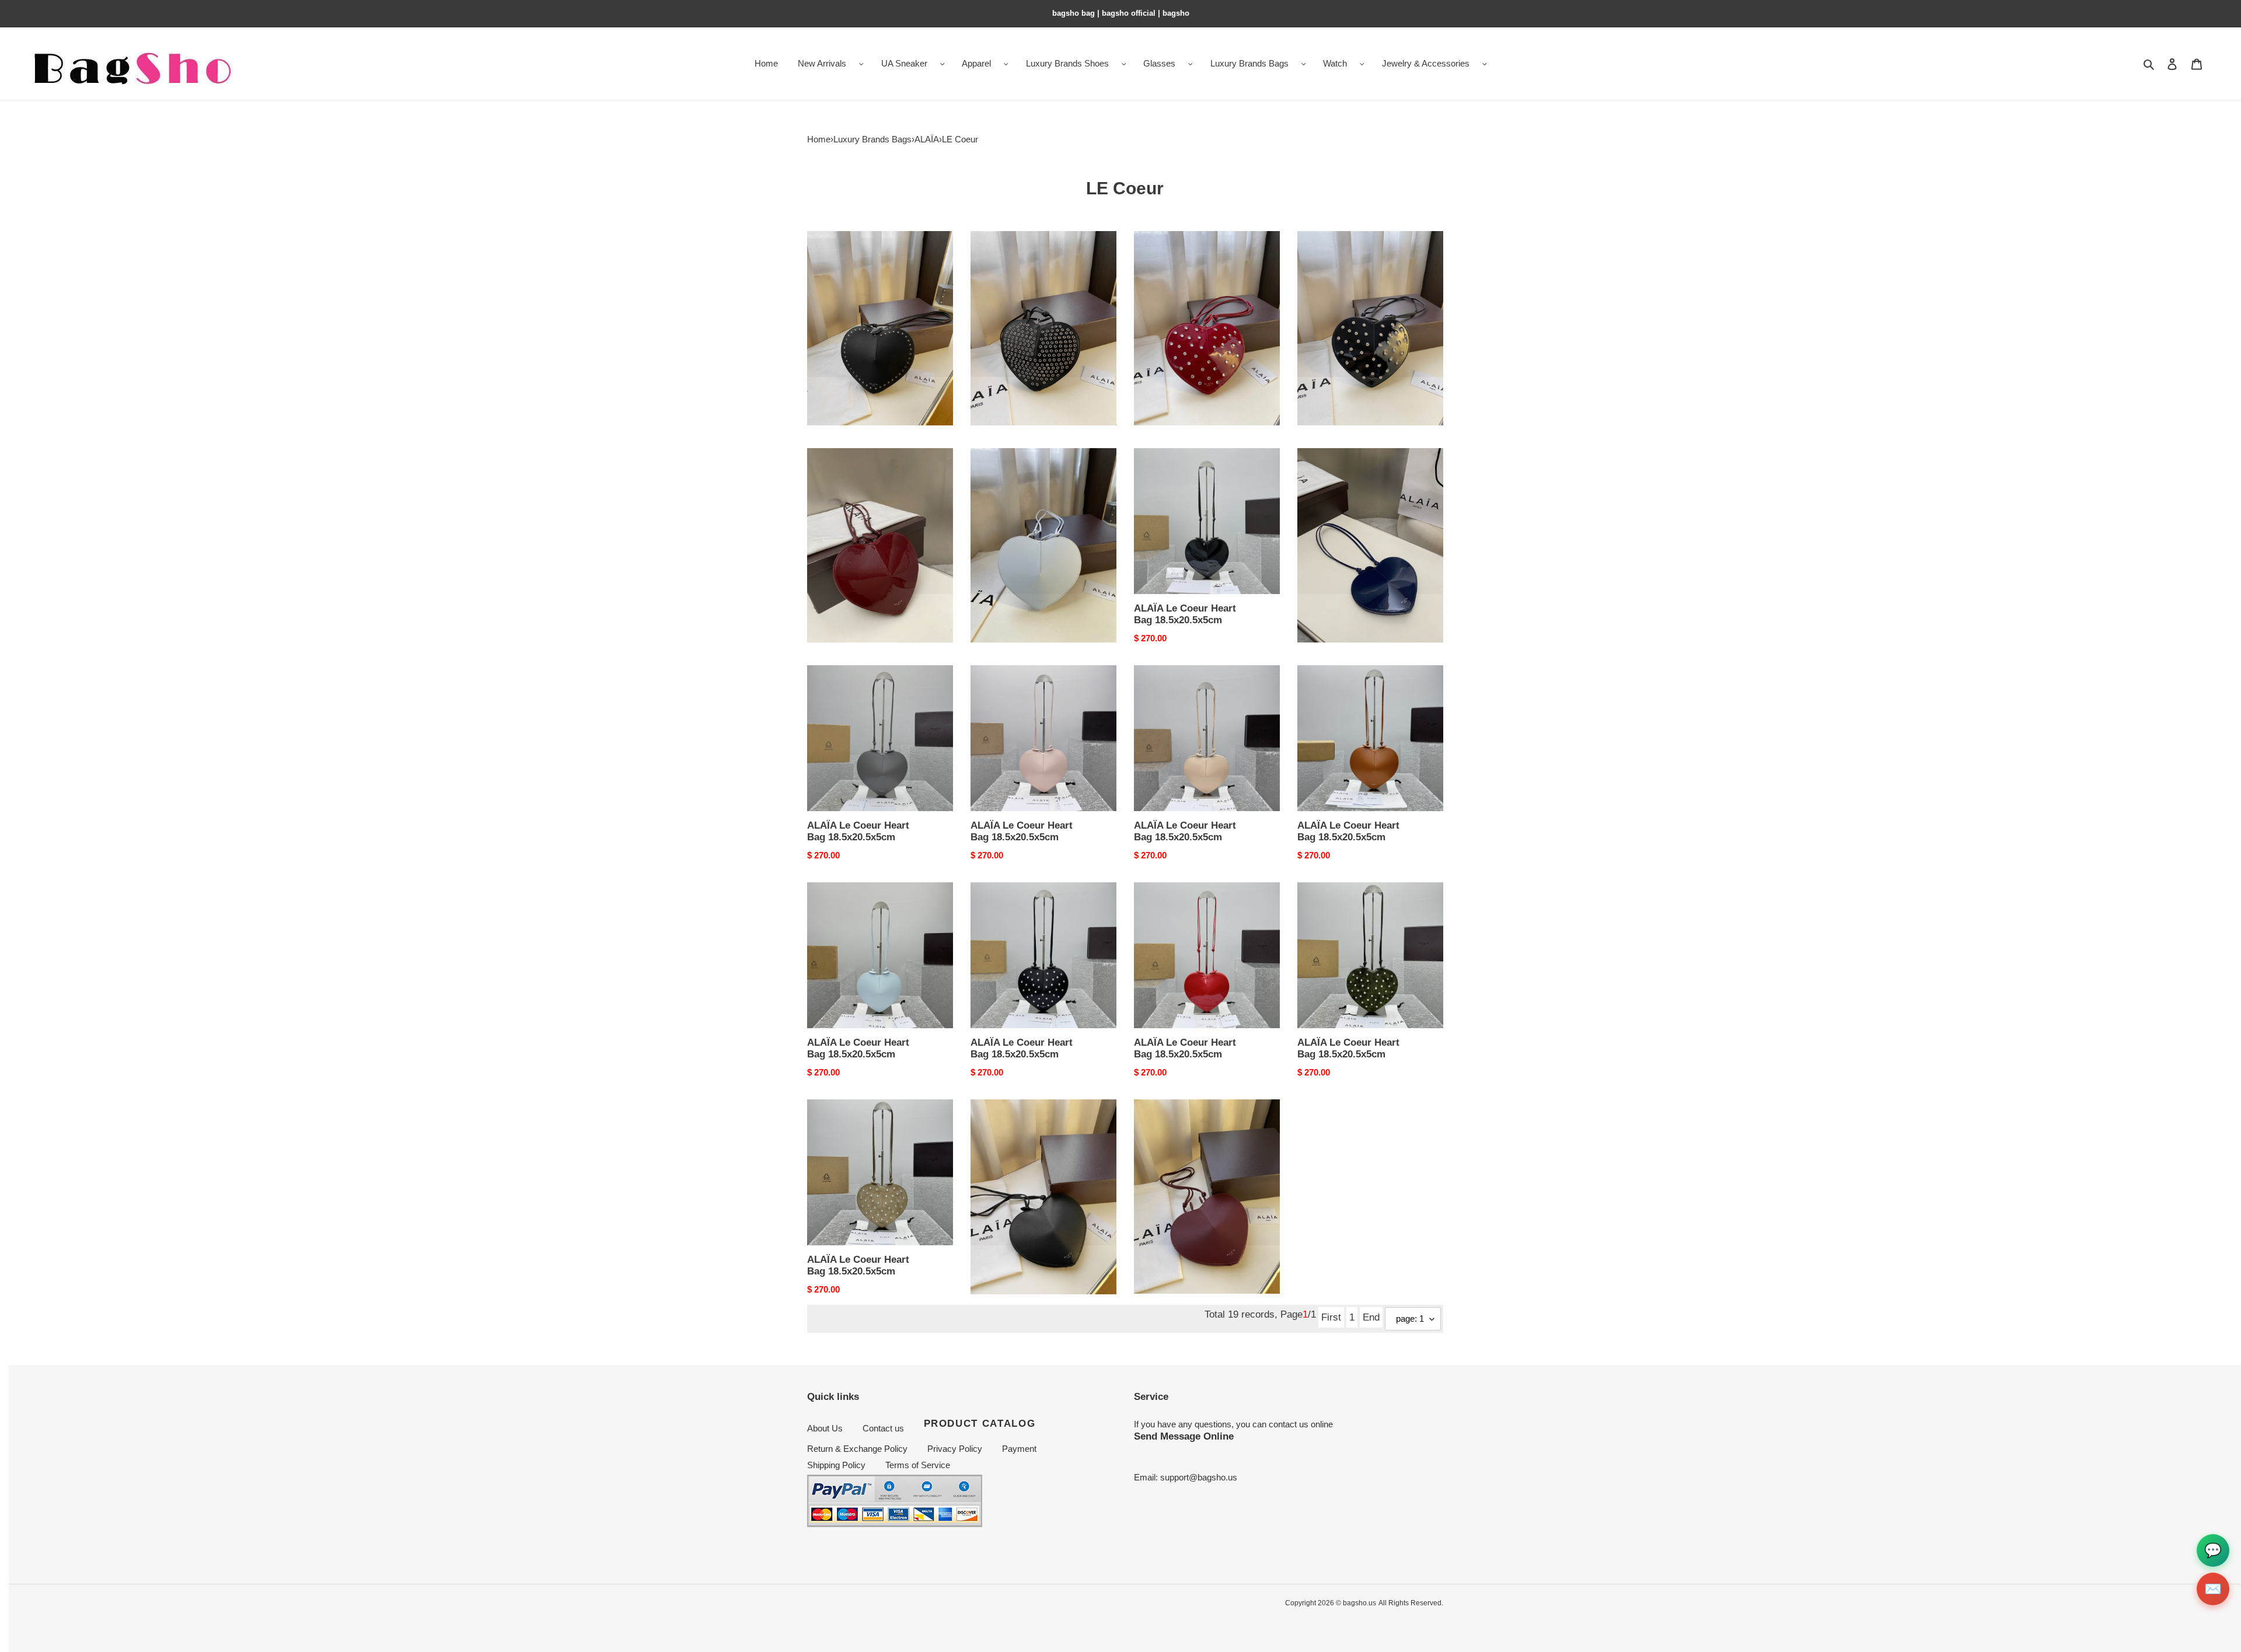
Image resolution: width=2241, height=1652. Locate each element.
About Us (825, 1428)
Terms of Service (918, 1465)
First (1331, 1317)
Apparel (976, 63)
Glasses (1159, 63)
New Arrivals (822, 63)
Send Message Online (1184, 1436)
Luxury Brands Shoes (1067, 63)
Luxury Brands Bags (1249, 63)
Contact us (883, 1428)
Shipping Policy (836, 1465)
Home (819, 139)
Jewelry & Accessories (1426, 63)
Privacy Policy (955, 1449)
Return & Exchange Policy (857, 1449)
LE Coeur (960, 139)
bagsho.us (1359, 1603)
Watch (1335, 63)
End (1371, 1317)
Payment (1019, 1449)
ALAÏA (927, 139)
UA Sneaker (904, 63)
